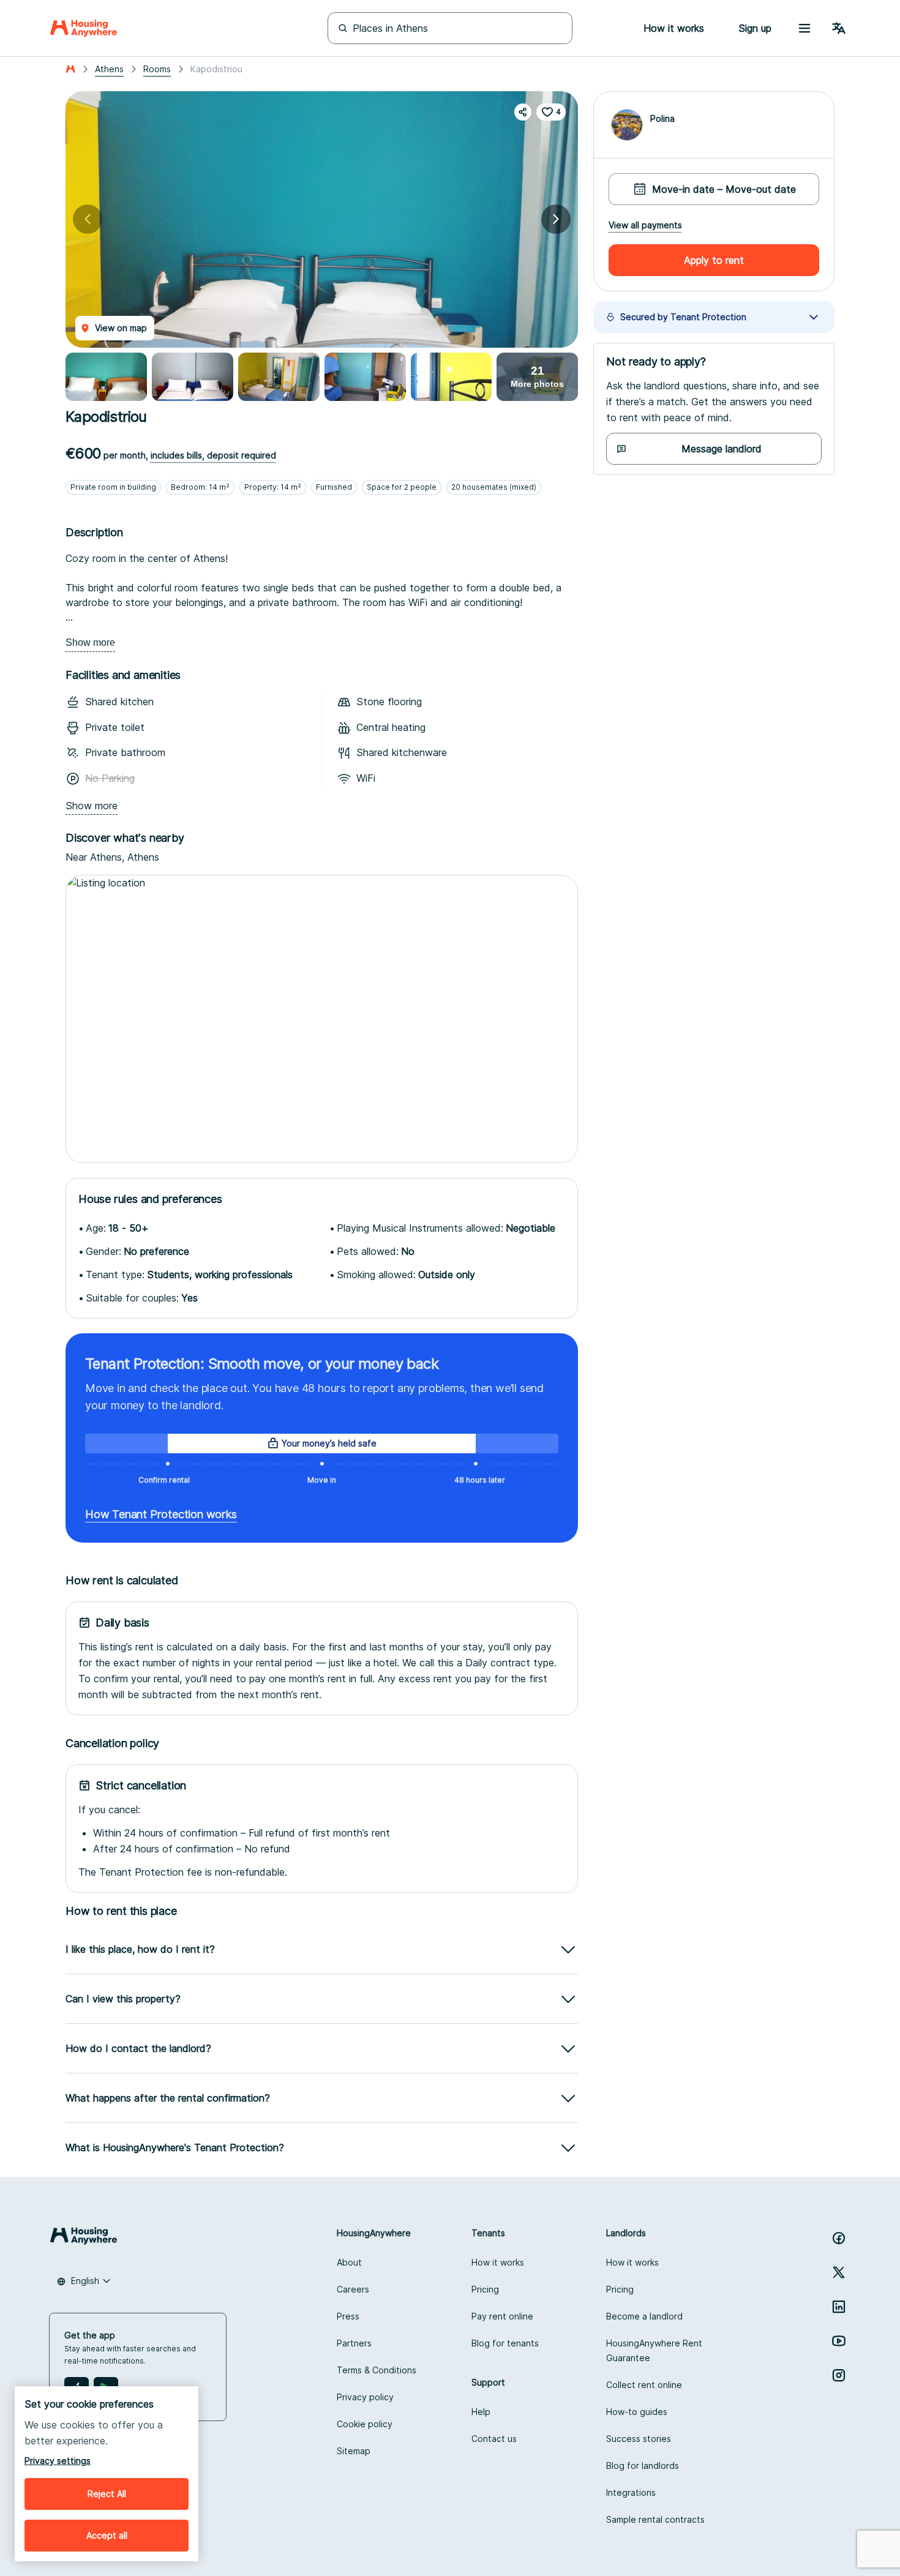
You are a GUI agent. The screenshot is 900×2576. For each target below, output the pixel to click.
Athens (109, 69)
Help (481, 2412)
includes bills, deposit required (213, 455)
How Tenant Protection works (161, 1514)
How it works (498, 2262)
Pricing (485, 2289)
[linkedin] (839, 2307)
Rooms (157, 69)
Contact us (494, 2439)
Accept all (107, 2535)
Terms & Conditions (377, 2370)
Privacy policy (365, 2397)
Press (348, 2316)
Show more (90, 642)
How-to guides (637, 2412)
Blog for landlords (643, 2466)
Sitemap (354, 2451)
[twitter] (839, 2272)
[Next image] (556, 219)
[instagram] (839, 2375)
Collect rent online (644, 2385)
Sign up (755, 28)
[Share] (523, 112)
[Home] (84, 28)
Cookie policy (365, 2424)
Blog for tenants (505, 2343)
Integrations (631, 2492)
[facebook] (839, 2238)
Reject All (107, 2494)
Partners (354, 2343)
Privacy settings (58, 2461)
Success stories (639, 2439)
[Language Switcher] (839, 28)
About (349, 2262)
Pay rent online (502, 2316)
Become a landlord (644, 2316)
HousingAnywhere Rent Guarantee (654, 2350)
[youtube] (839, 2341)
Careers (353, 2289)
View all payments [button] (645, 225)
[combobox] (84, 2281)
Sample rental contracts (655, 2519)
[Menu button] (804, 28)
